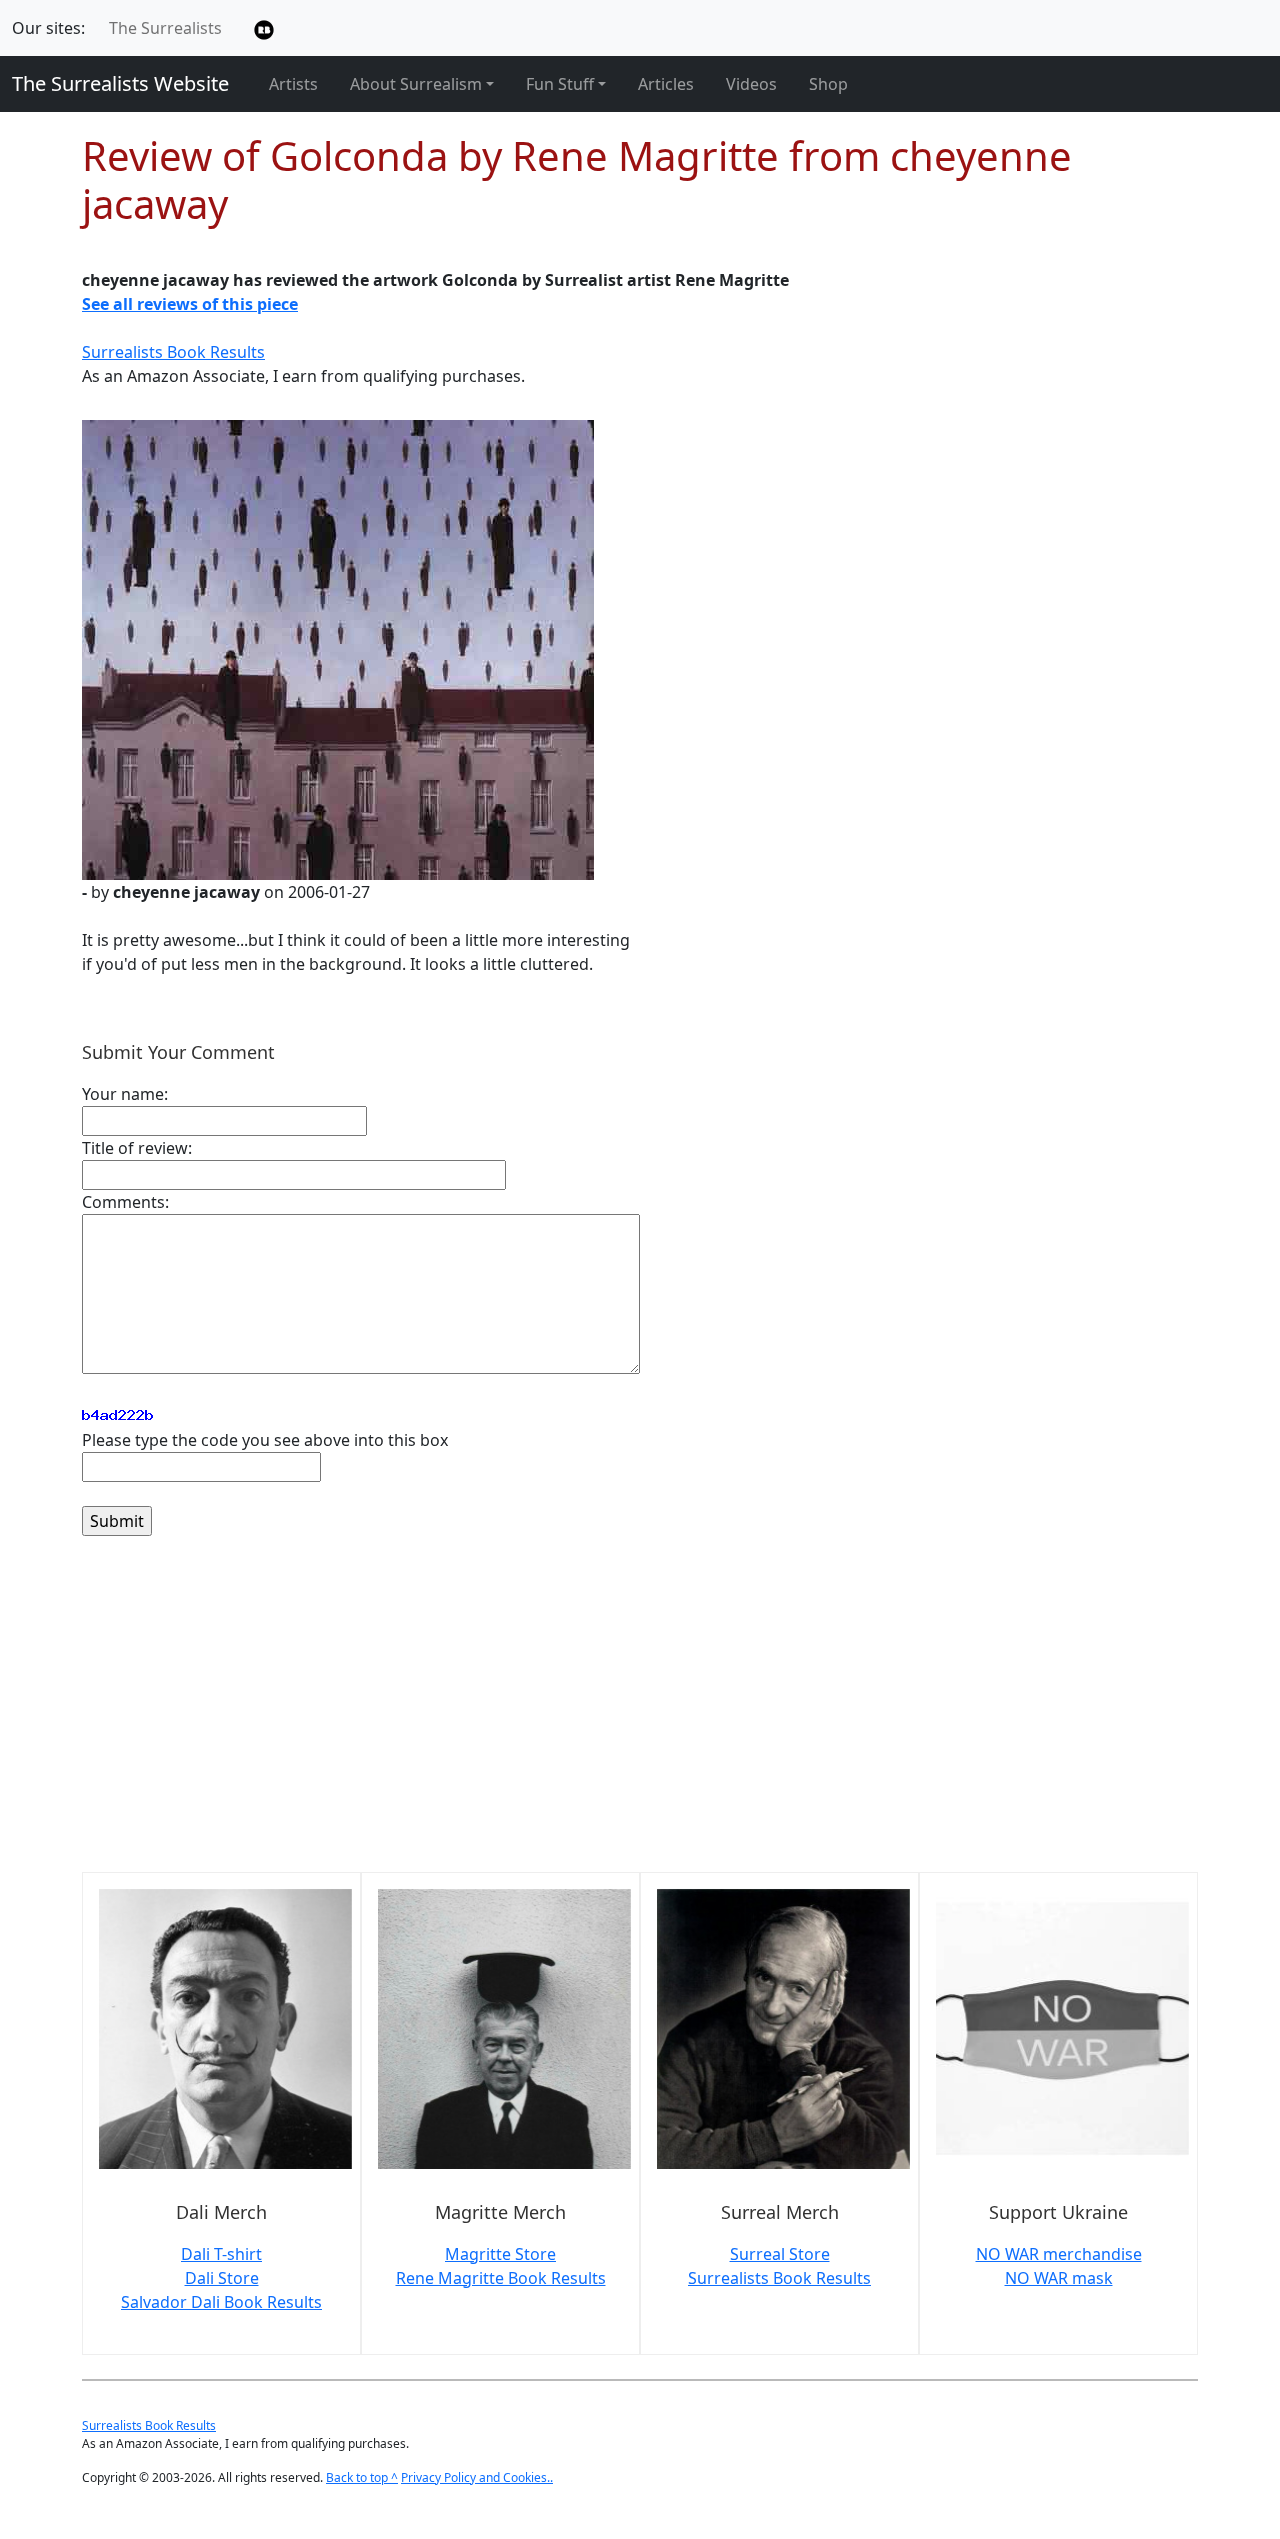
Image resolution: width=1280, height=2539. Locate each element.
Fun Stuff (560, 84)
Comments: (125, 1202)
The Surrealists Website (120, 83)
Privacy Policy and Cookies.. (477, 2477)
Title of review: (137, 1148)
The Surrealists (165, 28)
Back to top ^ (362, 2477)
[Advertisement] (640, 1716)
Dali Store (222, 2278)
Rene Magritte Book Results (501, 2278)
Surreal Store (780, 2254)
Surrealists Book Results (173, 352)
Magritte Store (500, 2254)
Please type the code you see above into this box (265, 1440)
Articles (666, 84)
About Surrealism (416, 84)
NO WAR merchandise (1059, 2254)
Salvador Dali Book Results (221, 2302)
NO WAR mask (1059, 2278)
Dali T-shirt (221, 2254)
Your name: (125, 1094)
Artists (293, 84)
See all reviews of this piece (190, 304)
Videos (751, 84)
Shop (828, 84)
